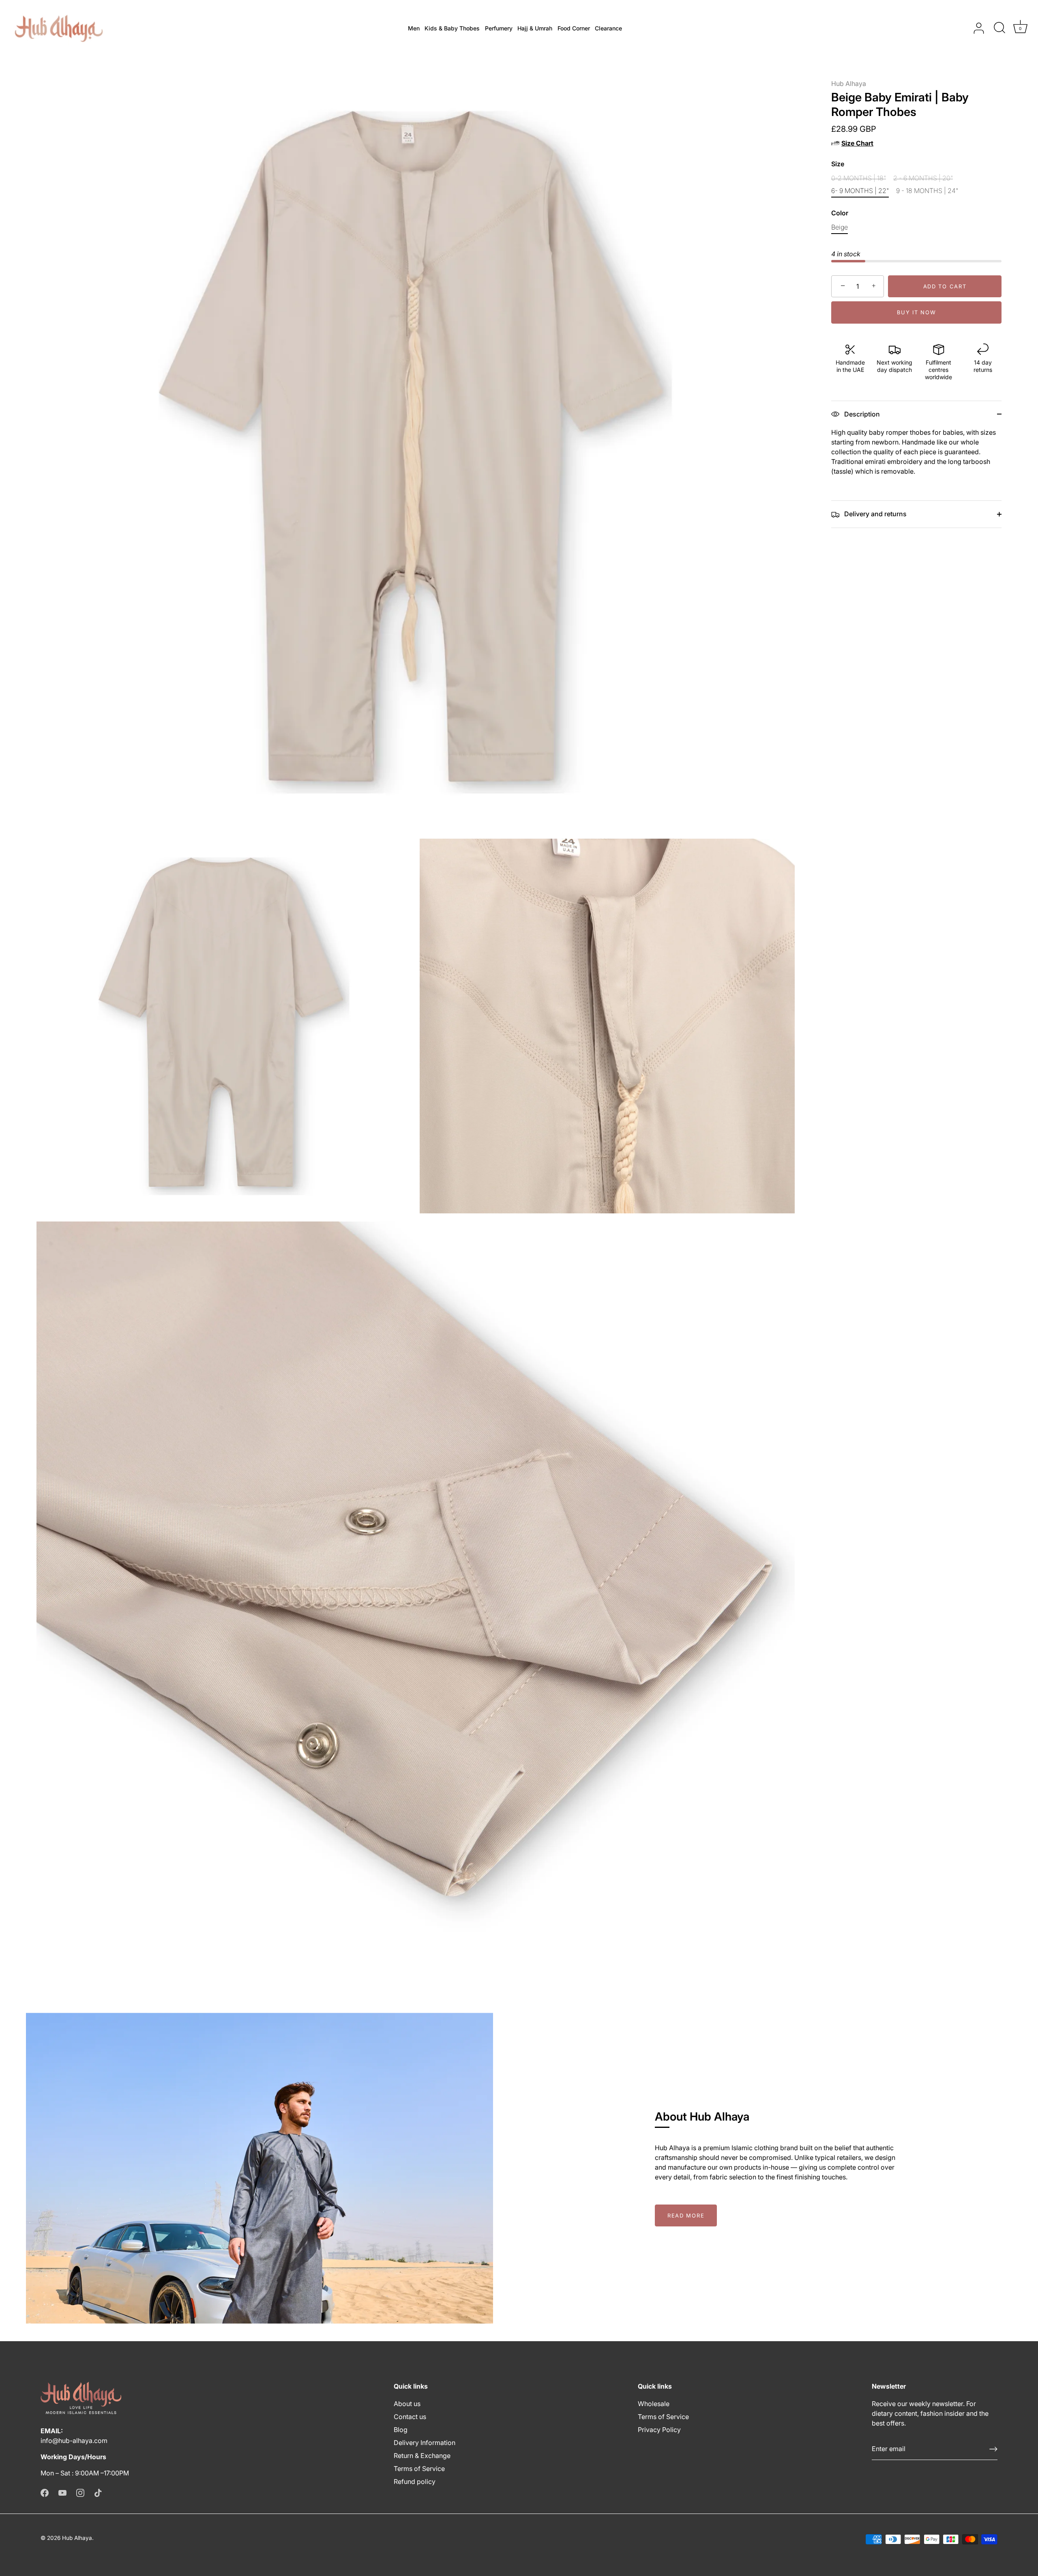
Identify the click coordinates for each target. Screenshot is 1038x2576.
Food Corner (574, 28)
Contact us (410, 2417)
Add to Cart (945, 286)
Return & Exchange (422, 2456)
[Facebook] (45, 2492)
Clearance (608, 28)
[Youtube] (62, 2492)
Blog (401, 2430)
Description (861, 414)
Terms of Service (419, 2469)
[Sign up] (993, 2449)
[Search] (999, 28)
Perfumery (499, 28)
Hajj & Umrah (535, 28)
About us (407, 2404)
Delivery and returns (875, 514)
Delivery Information (425, 2443)
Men (414, 28)
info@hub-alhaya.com (74, 2441)
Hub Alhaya (849, 84)
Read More (686, 2215)
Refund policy (415, 2482)
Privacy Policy (659, 2430)
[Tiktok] (98, 2492)
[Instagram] (80, 2492)
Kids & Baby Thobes (452, 28)
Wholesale (654, 2404)
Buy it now (917, 312)
